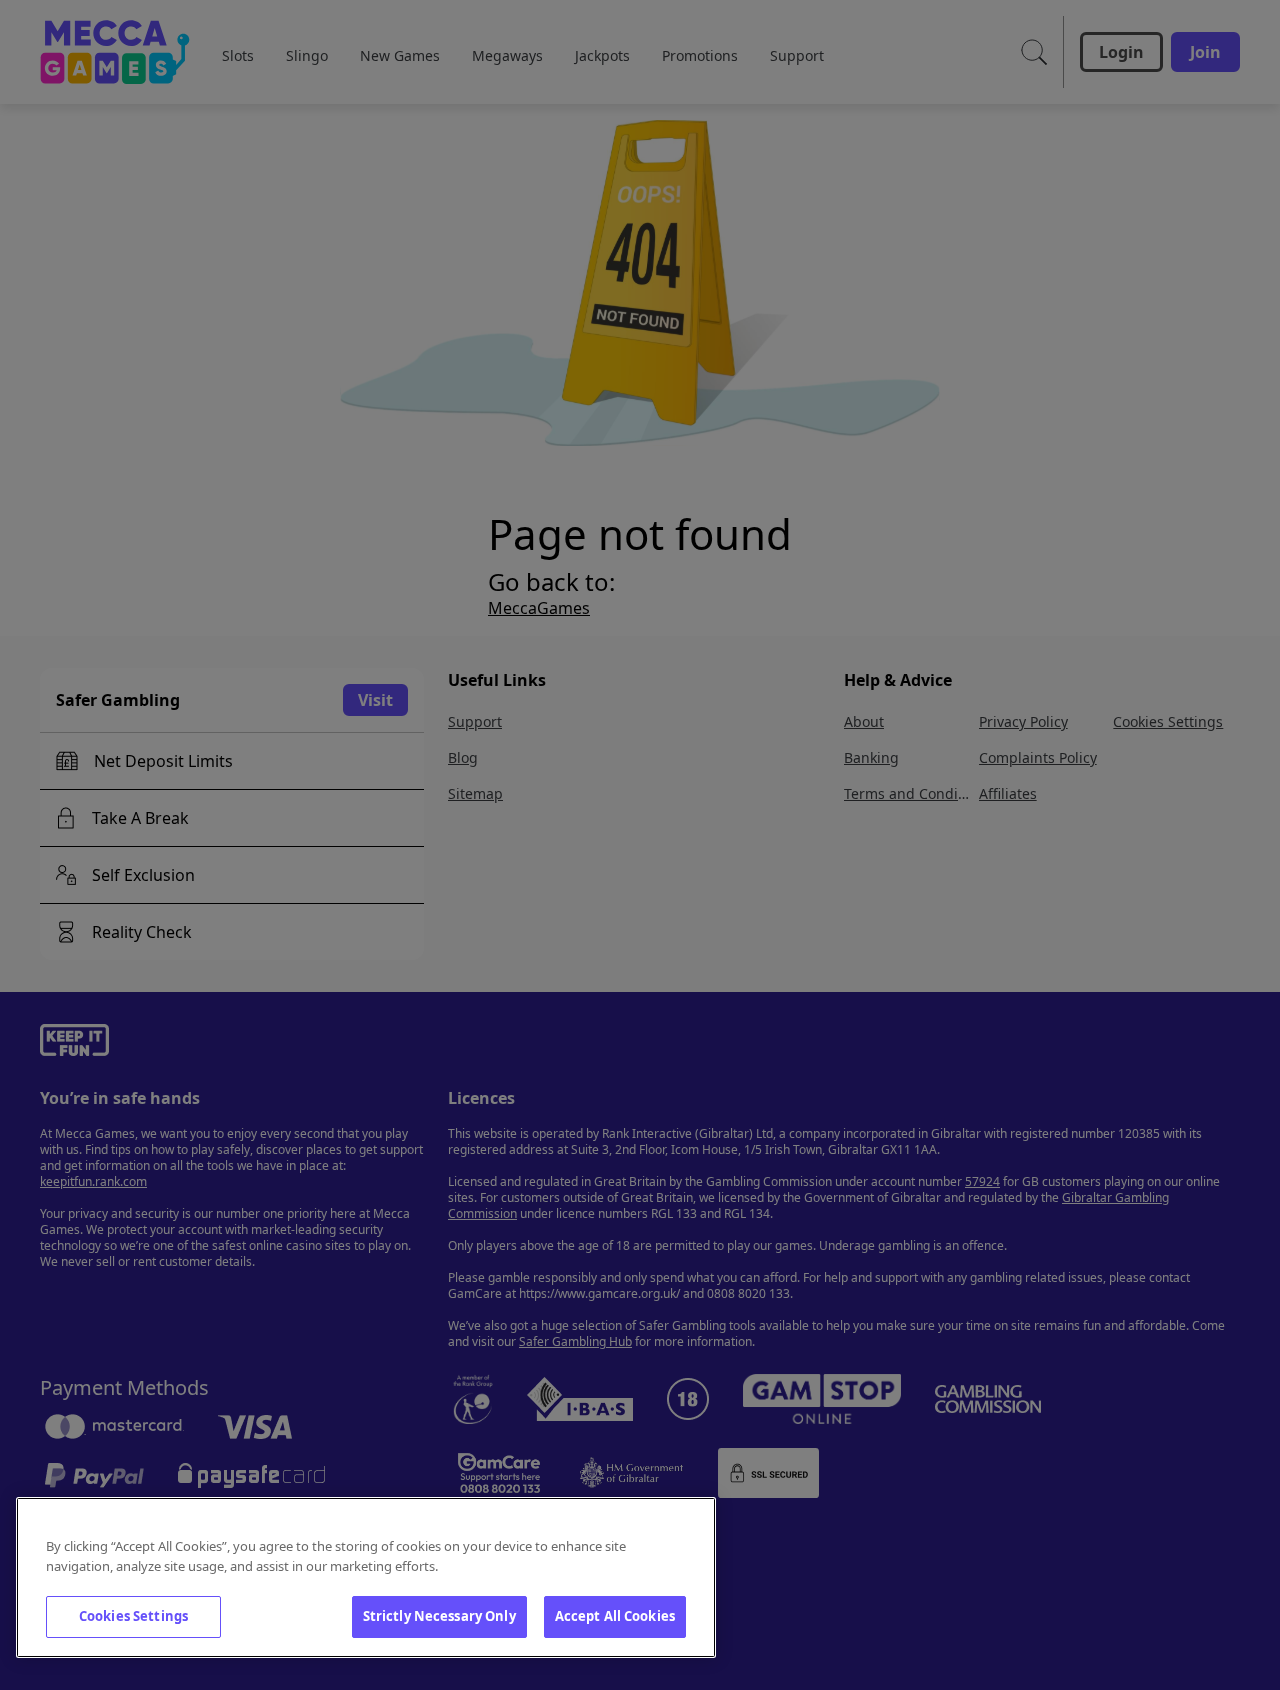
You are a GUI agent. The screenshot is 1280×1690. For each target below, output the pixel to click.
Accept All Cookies (615, 1616)
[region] (366, 1577)
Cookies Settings (133, 1616)
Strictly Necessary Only (439, 1616)
